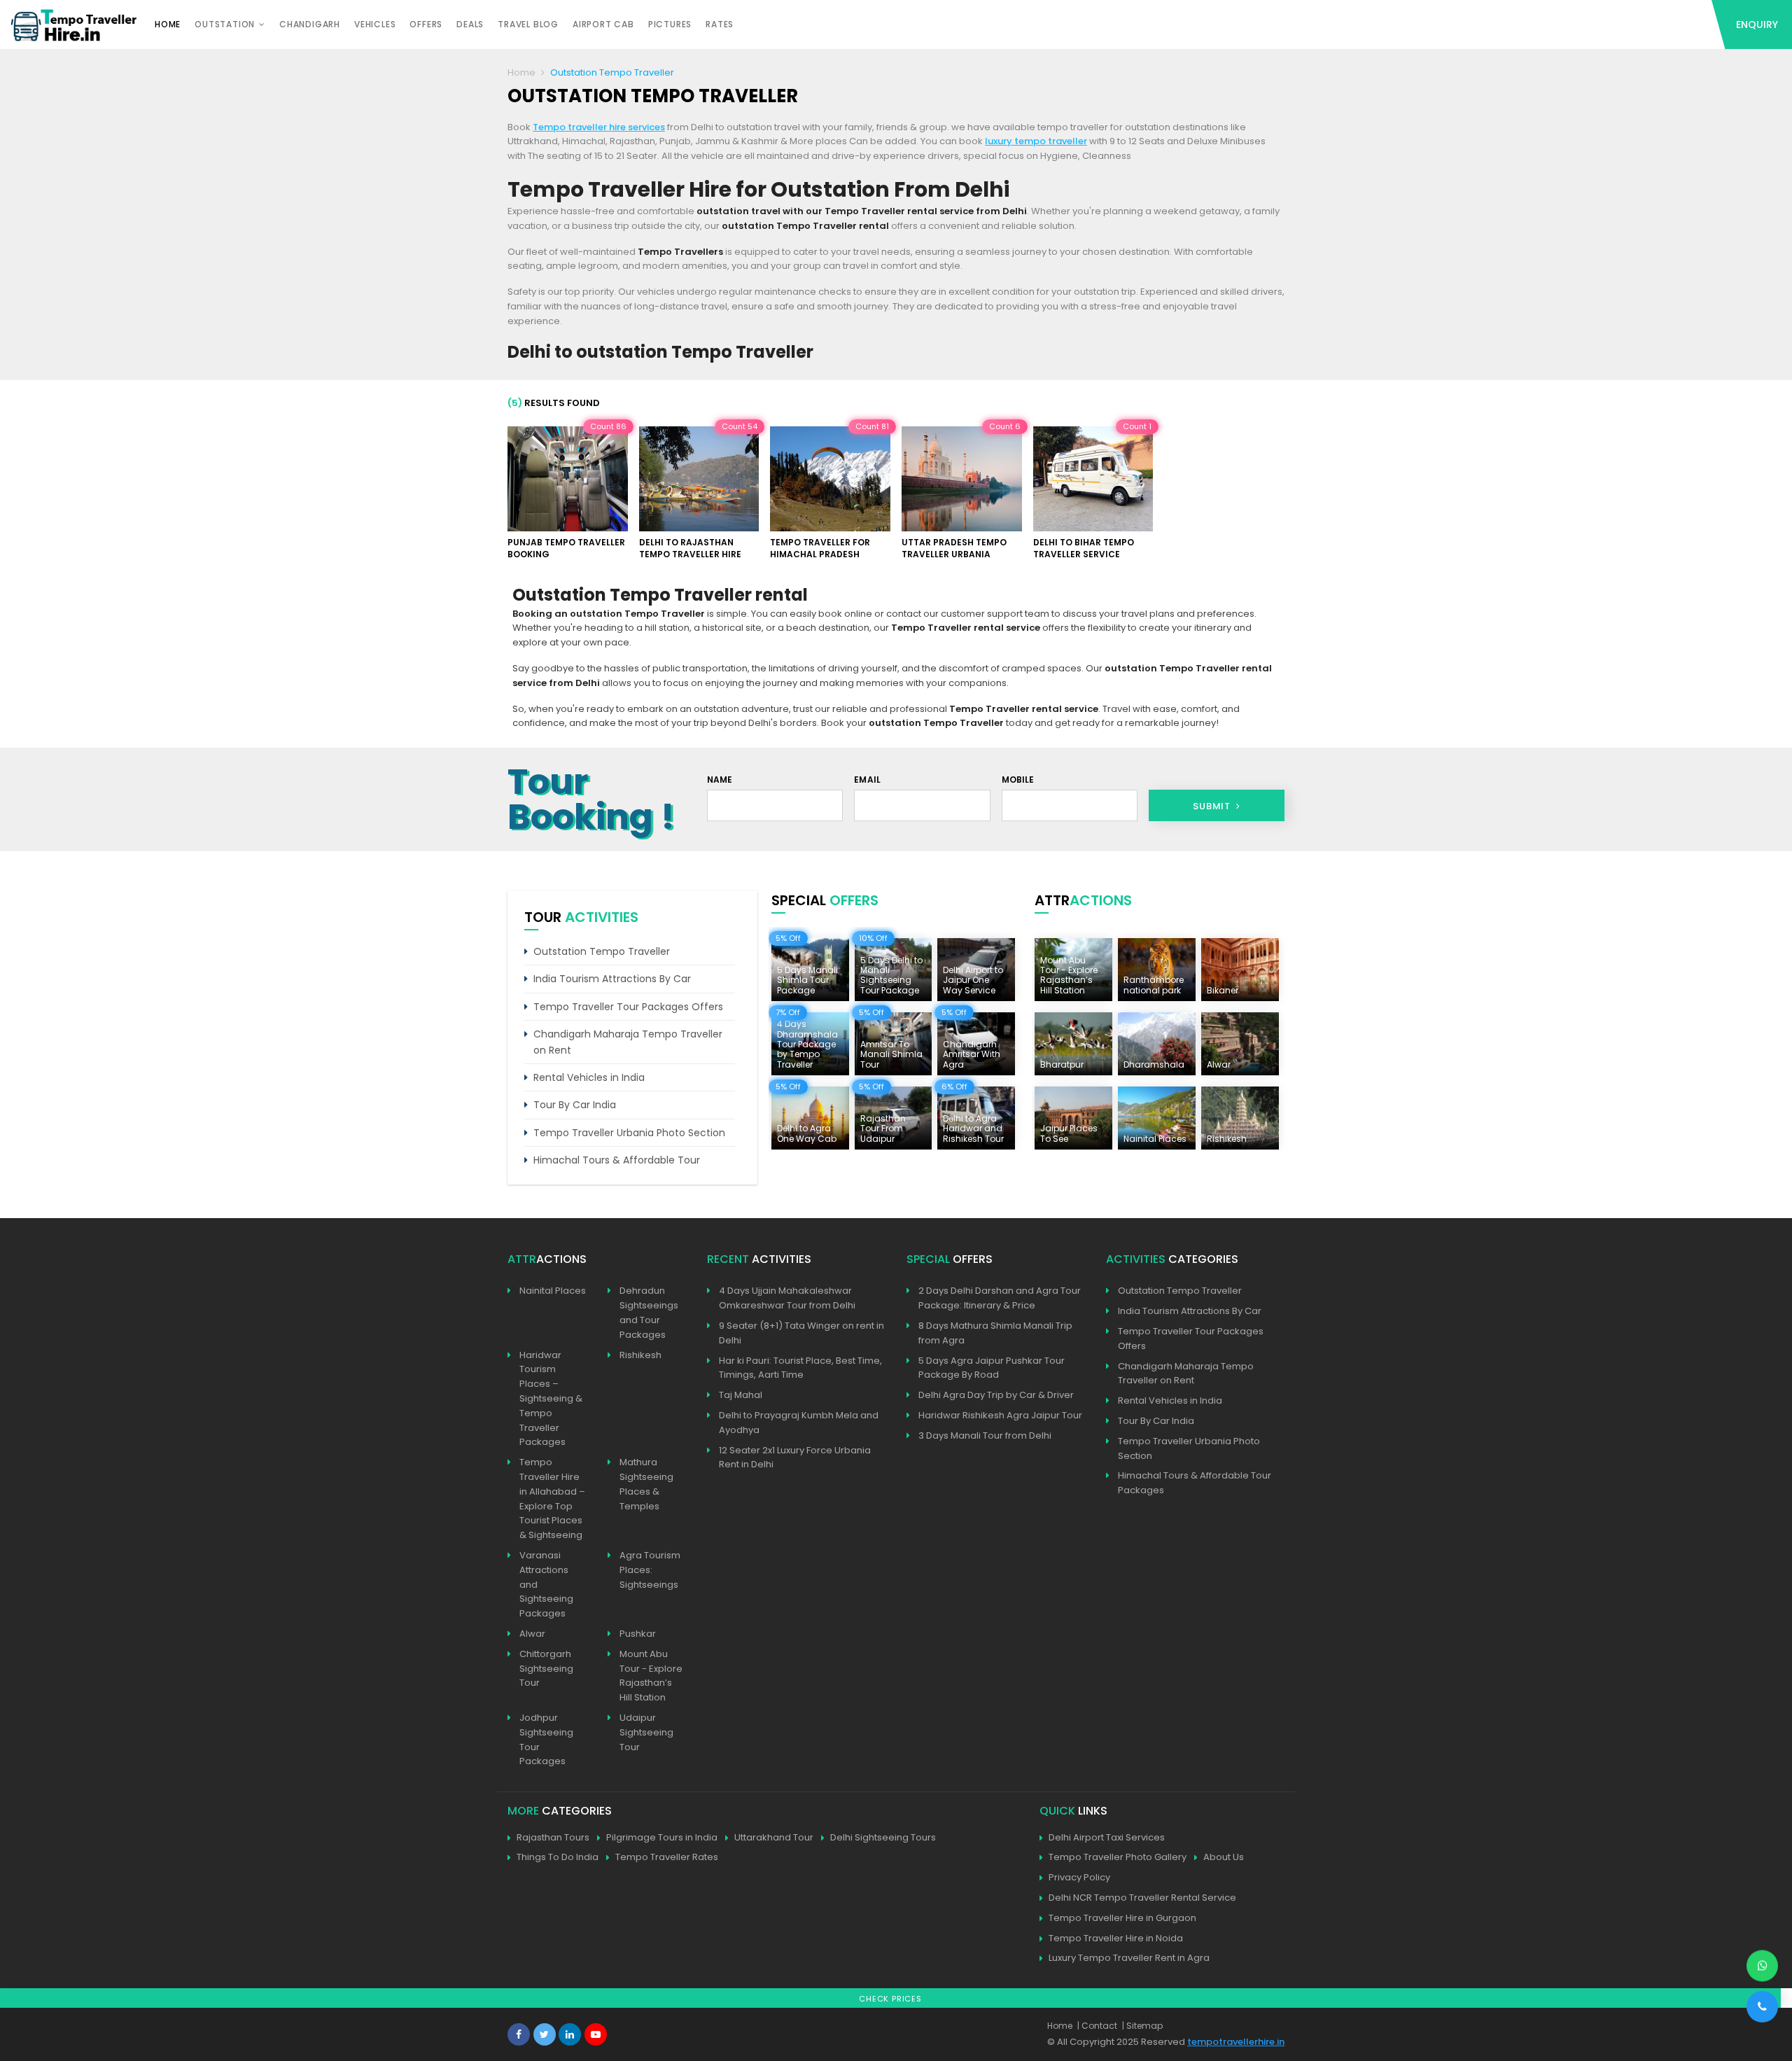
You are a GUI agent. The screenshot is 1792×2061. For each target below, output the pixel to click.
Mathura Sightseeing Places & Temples (646, 1484)
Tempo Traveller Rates (667, 1857)
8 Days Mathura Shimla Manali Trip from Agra (995, 1333)
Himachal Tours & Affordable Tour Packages (1195, 1483)
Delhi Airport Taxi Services (1107, 1837)
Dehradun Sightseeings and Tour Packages (649, 1312)
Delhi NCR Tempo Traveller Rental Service (1142, 1898)
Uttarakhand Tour (774, 1837)
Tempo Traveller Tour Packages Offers (628, 1007)
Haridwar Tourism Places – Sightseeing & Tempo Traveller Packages (551, 1399)
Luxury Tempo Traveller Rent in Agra (1129, 1958)
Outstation (225, 24)
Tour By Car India (575, 1105)
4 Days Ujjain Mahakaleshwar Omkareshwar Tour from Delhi (787, 1298)
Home (168, 24)
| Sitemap (1142, 2026)
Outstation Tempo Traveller (602, 951)
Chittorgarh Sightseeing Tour (546, 1669)
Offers (426, 24)
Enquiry (1757, 25)
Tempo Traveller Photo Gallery (1118, 1857)
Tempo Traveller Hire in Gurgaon (1122, 1918)
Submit (1213, 806)
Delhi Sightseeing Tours (883, 1837)
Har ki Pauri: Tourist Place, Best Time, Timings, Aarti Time (800, 1368)
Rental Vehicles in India (589, 1077)
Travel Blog (528, 24)
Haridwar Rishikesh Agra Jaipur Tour (1000, 1415)
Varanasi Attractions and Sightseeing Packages (546, 1584)
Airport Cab (603, 24)
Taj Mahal (741, 1395)
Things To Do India (558, 1857)
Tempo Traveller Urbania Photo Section (629, 1133)
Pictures (670, 24)
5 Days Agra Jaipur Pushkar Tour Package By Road (992, 1368)
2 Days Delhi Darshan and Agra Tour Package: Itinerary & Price (1000, 1298)
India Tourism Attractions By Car (612, 979)
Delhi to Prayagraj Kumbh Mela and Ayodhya (799, 1423)
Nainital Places (553, 1291)
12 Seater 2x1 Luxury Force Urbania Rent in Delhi (795, 1458)
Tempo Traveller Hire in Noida (1116, 1938)
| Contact (1097, 2026)
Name (720, 780)
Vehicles (375, 24)
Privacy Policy (1079, 1877)
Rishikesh (640, 1355)
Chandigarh (310, 24)
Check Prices (890, 1999)
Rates (720, 24)
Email (867, 780)
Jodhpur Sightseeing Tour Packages (546, 1739)
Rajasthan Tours (553, 1837)
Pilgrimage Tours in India (662, 1837)
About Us (1224, 1857)
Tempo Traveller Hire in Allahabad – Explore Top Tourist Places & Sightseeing (552, 1498)
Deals (470, 24)
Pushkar (638, 1634)
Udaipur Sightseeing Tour (646, 1732)
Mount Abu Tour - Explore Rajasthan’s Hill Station (651, 1676)
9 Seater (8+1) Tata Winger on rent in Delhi (801, 1333)
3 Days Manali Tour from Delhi (985, 1435)
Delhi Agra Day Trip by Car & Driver (996, 1395)
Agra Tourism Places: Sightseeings (650, 1570)
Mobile (1018, 780)
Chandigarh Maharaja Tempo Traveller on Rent (628, 1042)
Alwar (532, 1634)
